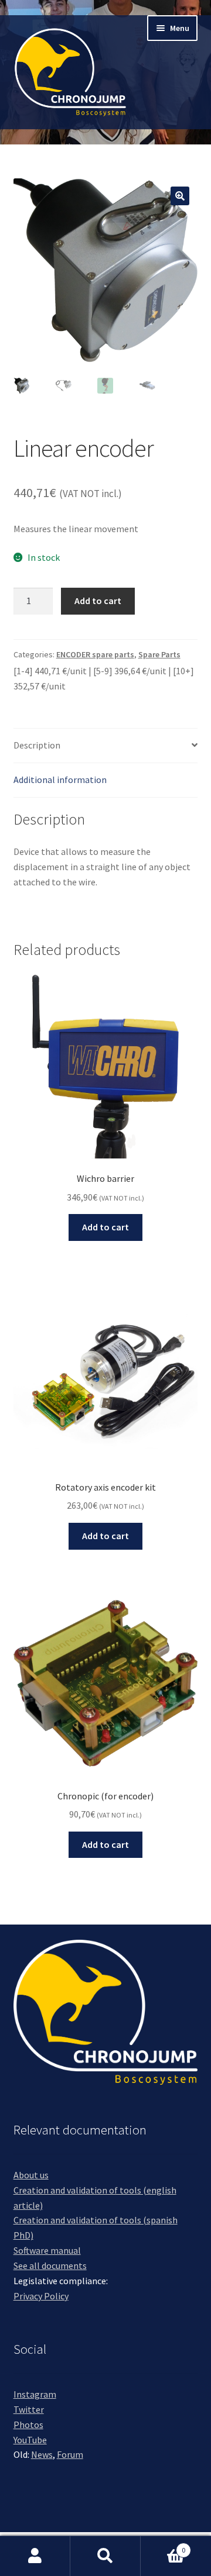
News (42, 2454)
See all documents (50, 2265)
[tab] (106, 746)
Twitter (29, 2409)
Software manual (47, 2250)
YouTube (30, 2440)
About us (31, 2175)
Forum (70, 2454)
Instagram (35, 2394)
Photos (28, 2425)
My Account (35, 2556)
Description (37, 745)
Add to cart (98, 601)
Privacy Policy (41, 2296)
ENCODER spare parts (95, 654)
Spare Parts (159, 654)
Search (105, 2556)
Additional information (60, 780)
